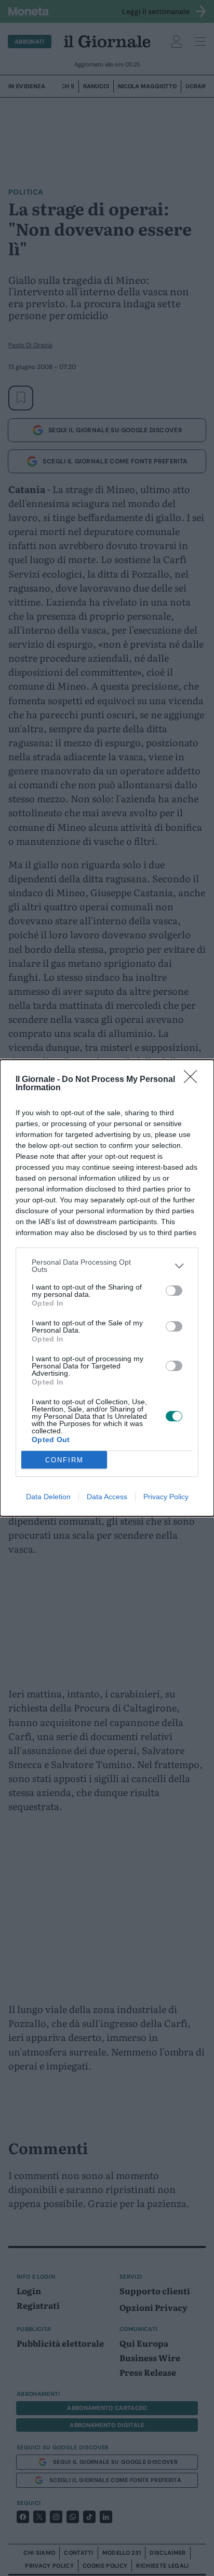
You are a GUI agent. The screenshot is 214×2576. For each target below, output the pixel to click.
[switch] (174, 1291)
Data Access (107, 1497)
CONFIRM (64, 1460)
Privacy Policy (166, 1497)
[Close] (194, 1080)
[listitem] (107, 1266)
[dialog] (107, 1288)
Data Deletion (48, 1497)
